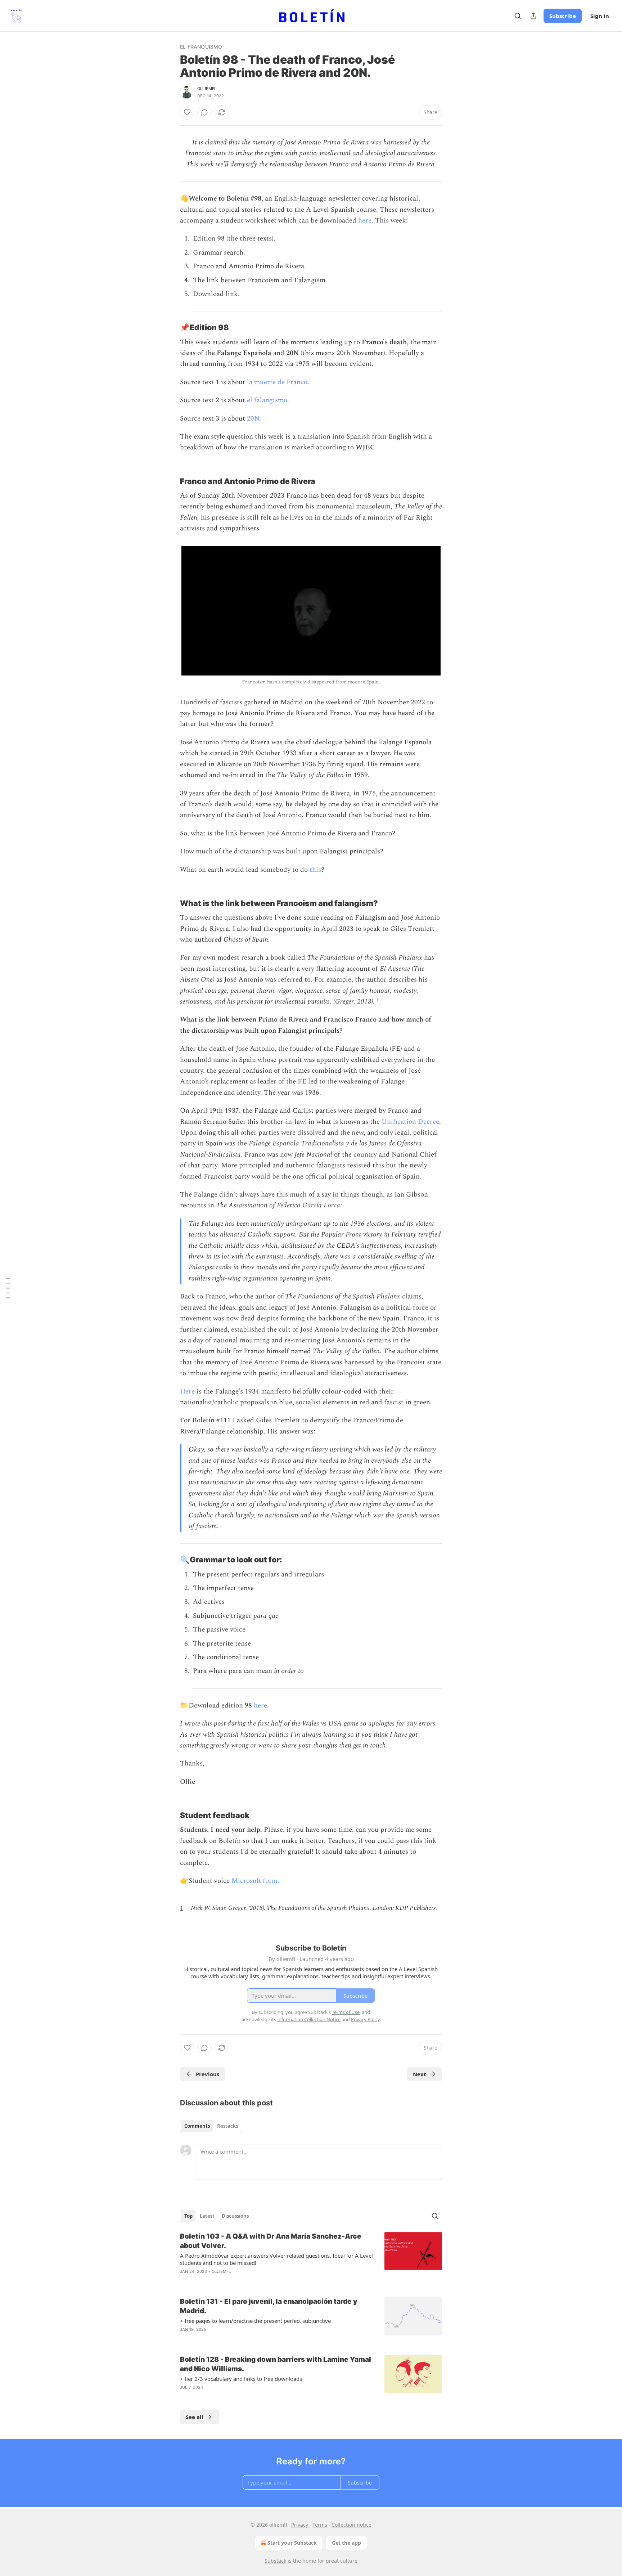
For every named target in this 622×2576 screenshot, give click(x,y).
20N (253, 419)
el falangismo (267, 400)
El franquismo (201, 47)
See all (195, 2417)
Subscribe (563, 16)
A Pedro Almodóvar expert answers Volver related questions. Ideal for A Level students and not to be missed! (276, 2259)
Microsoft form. (255, 1881)
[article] (311, 2258)
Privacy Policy (365, 2019)
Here (187, 1392)
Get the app (346, 2543)
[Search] (518, 16)
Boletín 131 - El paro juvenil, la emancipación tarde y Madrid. (269, 2306)
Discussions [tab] (235, 2216)
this (315, 870)
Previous (208, 2074)
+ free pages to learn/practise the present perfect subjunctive (255, 2321)
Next (420, 2074)
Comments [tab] (197, 2126)
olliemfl (207, 89)
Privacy (300, 2525)
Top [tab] (188, 2216)
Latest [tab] (207, 2216)
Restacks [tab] (227, 2126)
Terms (320, 2525)
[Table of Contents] (8, 1288)
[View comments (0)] (204, 112)
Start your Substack (292, 2543)
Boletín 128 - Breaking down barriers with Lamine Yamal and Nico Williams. (276, 2364)
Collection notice (351, 2525)
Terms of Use (346, 2012)
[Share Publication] (533, 16)
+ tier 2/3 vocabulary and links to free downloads (241, 2379)
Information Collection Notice (309, 2019)
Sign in (600, 16)
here (365, 221)
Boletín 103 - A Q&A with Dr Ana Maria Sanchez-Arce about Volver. (271, 2241)
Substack (275, 2561)
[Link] (170, 328)
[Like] (187, 112)
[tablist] (211, 2126)
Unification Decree (410, 1122)
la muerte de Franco (277, 382)
